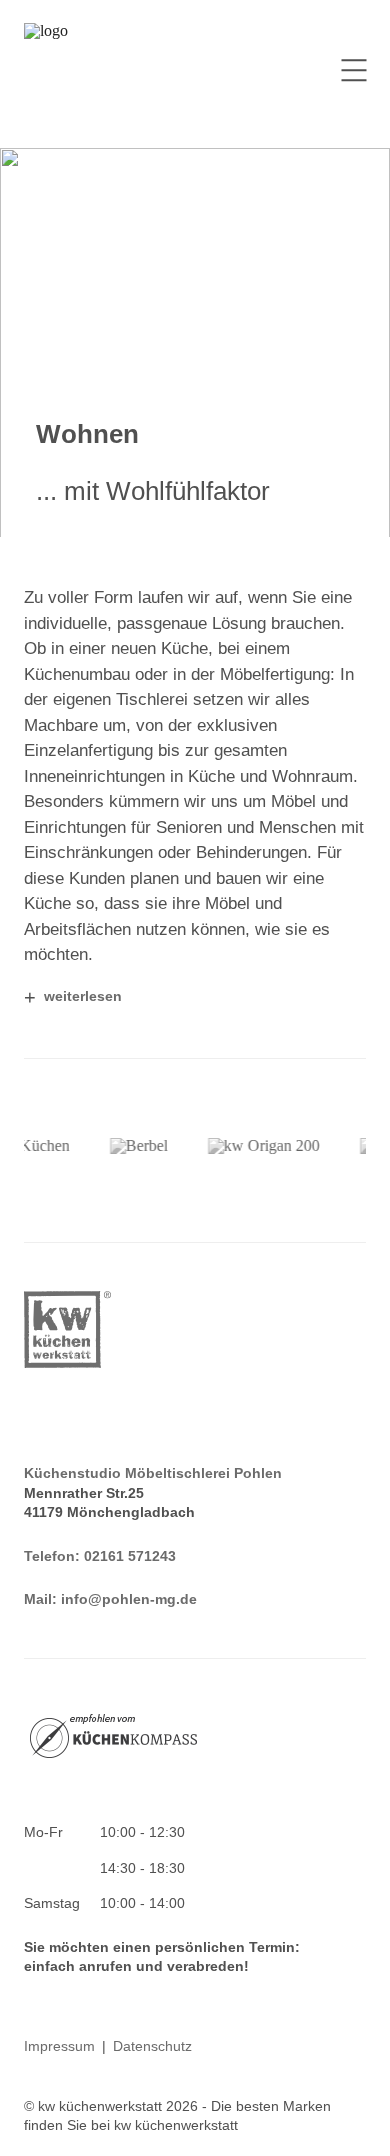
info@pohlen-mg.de (129, 1599)
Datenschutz (152, 2046)
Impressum (59, 2046)
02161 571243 (130, 1556)
